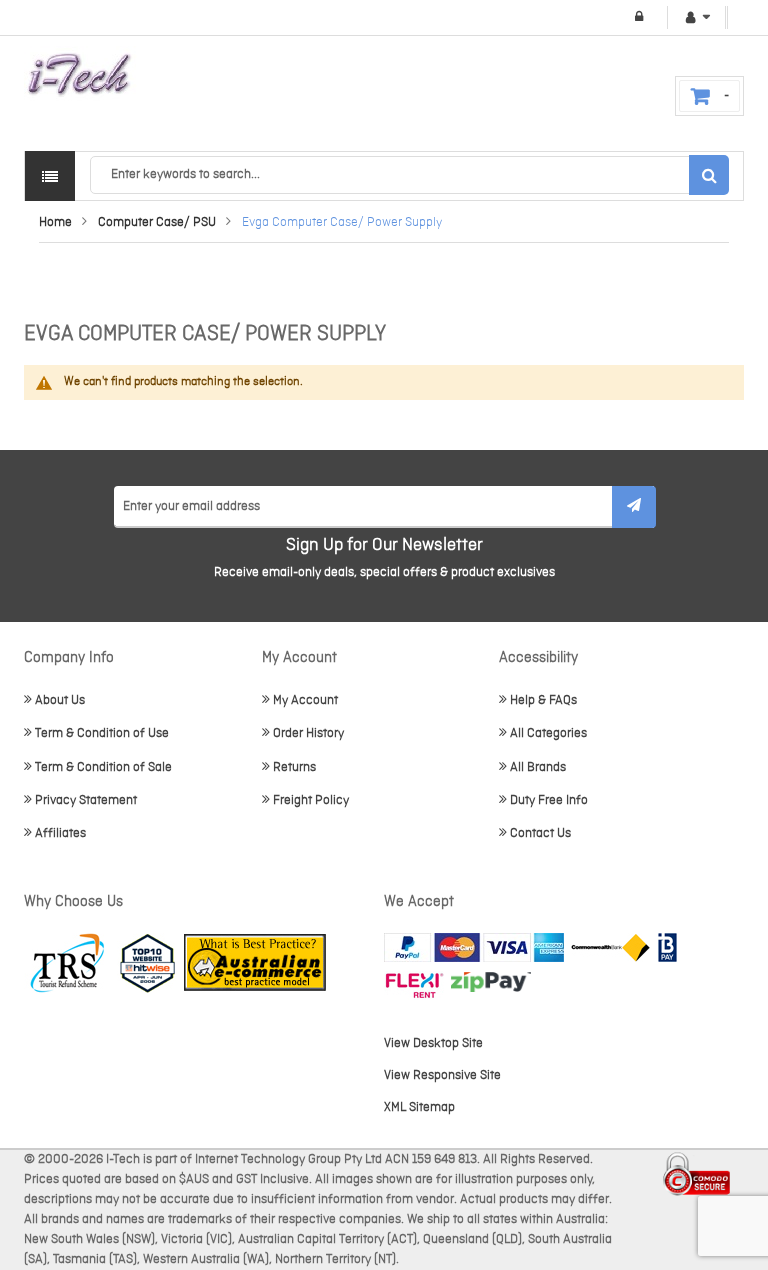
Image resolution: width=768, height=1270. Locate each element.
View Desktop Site (433, 1043)
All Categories (548, 733)
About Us (60, 700)
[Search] (709, 175)
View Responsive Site (442, 1075)
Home (55, 222)
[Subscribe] (634, 507)
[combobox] (409, 175)
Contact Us (540, 833)
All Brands (538, 767)
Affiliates (60, 833)
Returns (294, 767)
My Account (305, 700)
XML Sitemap (419, 1107)
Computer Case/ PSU (157, 222)
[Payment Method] (610, 947)
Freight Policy (311, 800)
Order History (308, 733)
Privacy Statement (86, 800)
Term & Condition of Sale (103, 767)
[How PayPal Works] (474, 947)
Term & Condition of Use (102, 733)
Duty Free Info (549, 800)
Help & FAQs (543, 700)
